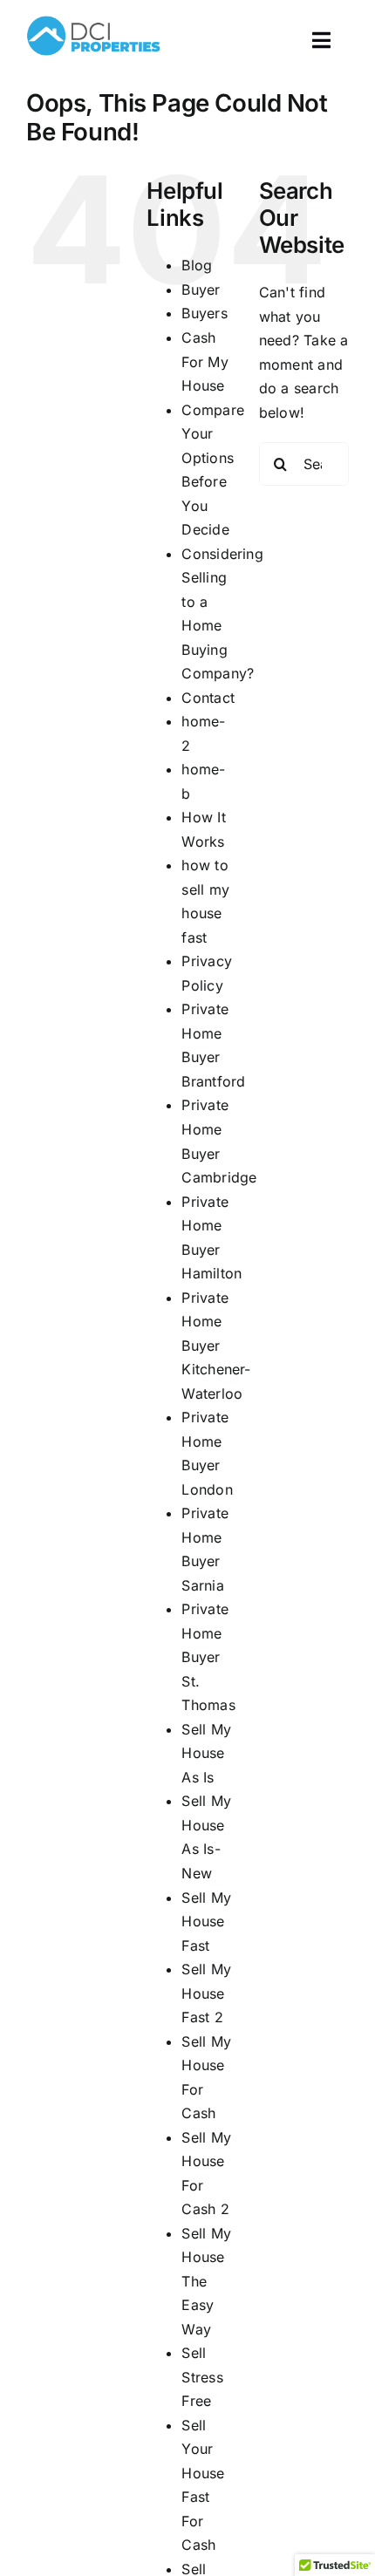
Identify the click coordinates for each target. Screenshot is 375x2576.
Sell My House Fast (206, 1922)
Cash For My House (205, 361)
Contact (208, 698)
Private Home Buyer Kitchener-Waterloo (216, 1346)
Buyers (204, 313)
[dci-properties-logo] (93, 16)
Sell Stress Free (202, 2377)
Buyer (201, 290)
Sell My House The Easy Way (206, 2281)
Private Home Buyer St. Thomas (208, 1657)
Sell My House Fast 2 (206, 1993)
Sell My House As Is (206, 1753)
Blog (197, 265)
